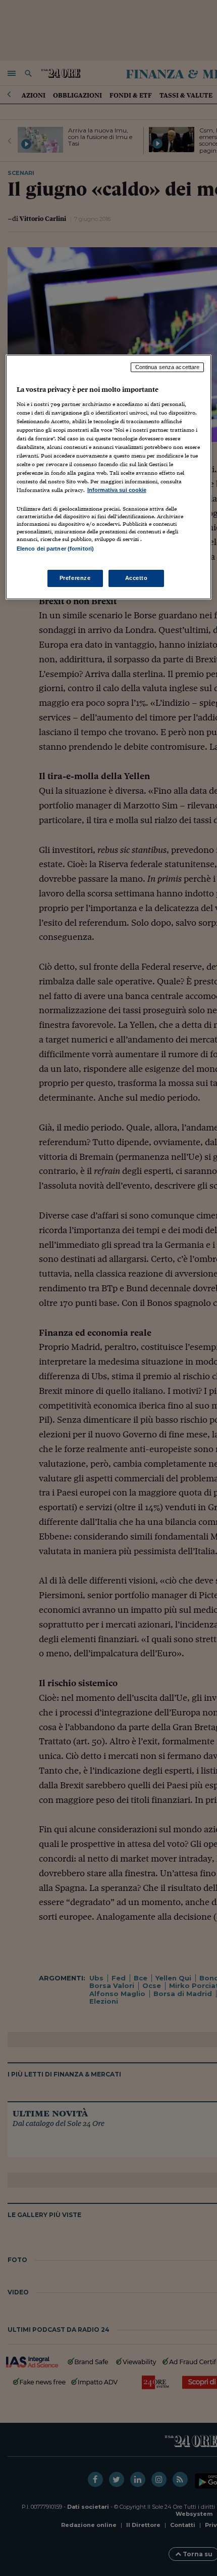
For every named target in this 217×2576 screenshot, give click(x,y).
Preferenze (75, 578)
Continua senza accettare (168, 367)
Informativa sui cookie (117, 490)
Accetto (137, 578)
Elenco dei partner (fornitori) (55, 549)
